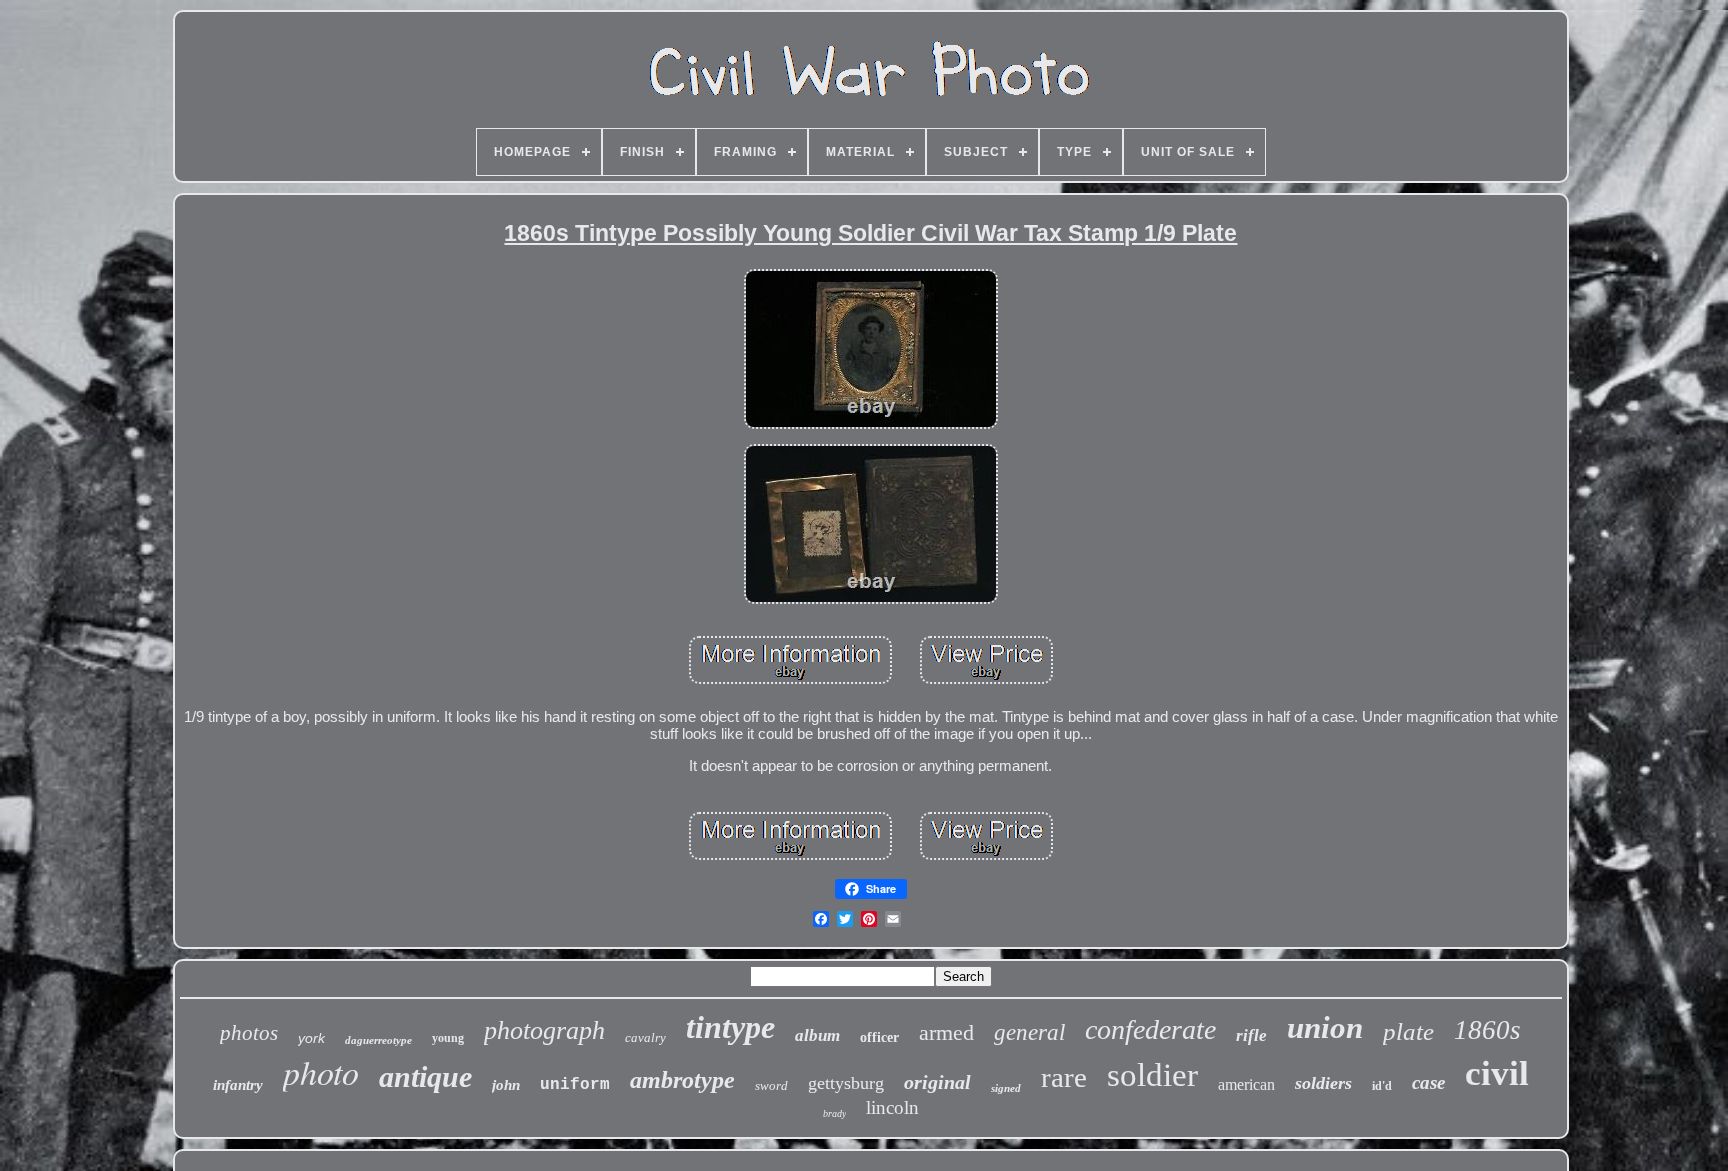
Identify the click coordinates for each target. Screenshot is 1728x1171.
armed (946, 1032)
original (937, 1082)
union (1325, 1027)
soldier (1152, 1075)
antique (425, 1076)
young (448, 1038)
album (817, 1035)
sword (771, 1085)
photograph (544, 1030)
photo (321, 1071)
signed (1006, 1088)
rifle (1251, 1035)
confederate (1150, 1029)
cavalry (645, 1037)
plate (1408, 1031)
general (1029, 1032)
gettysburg (846, 1083)
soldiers (1323, 1083)
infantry (238, 1085)
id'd (1382, 1086)
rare (1064, 1077)
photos (249, 1033)
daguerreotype (378, 1040)
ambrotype (682, 1080)
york (311, 1038)
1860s (1487, 1030)
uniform (575, 1085)
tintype (730, 1027)
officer (879, 1037)
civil (1497, 1073)
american (1246, 1084)
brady (834, 1113)
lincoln (892, 1107)
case (1428, 1082)
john (506, 1085)
